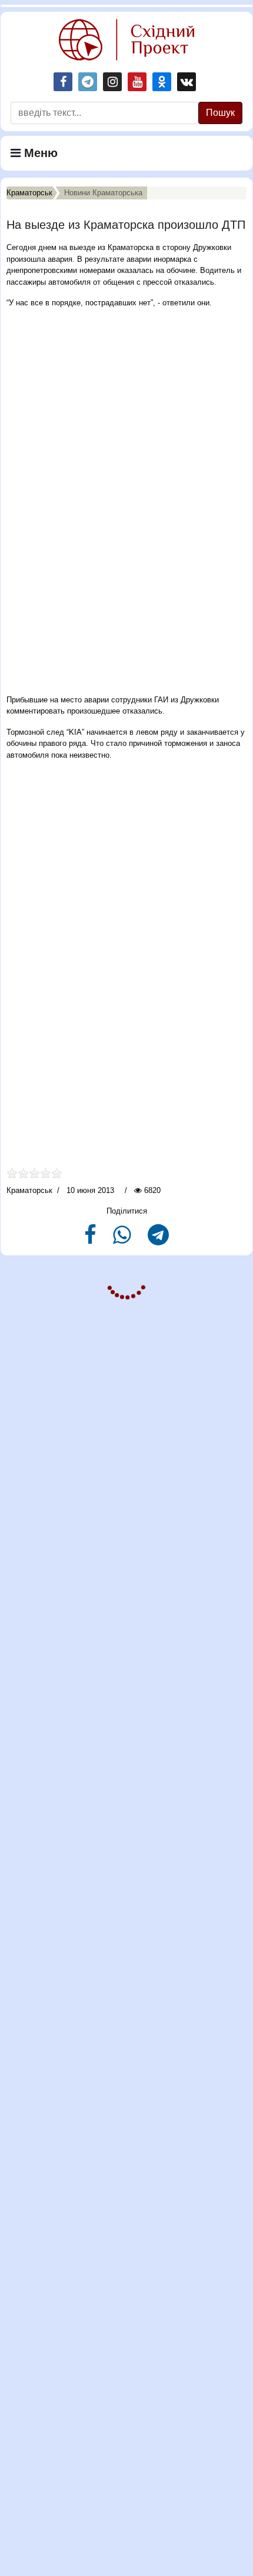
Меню (39, 153)
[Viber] (123, 1240)
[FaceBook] (91, 1240)
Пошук (220, 113)
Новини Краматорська (103, 193)
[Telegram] (158, 1240)
